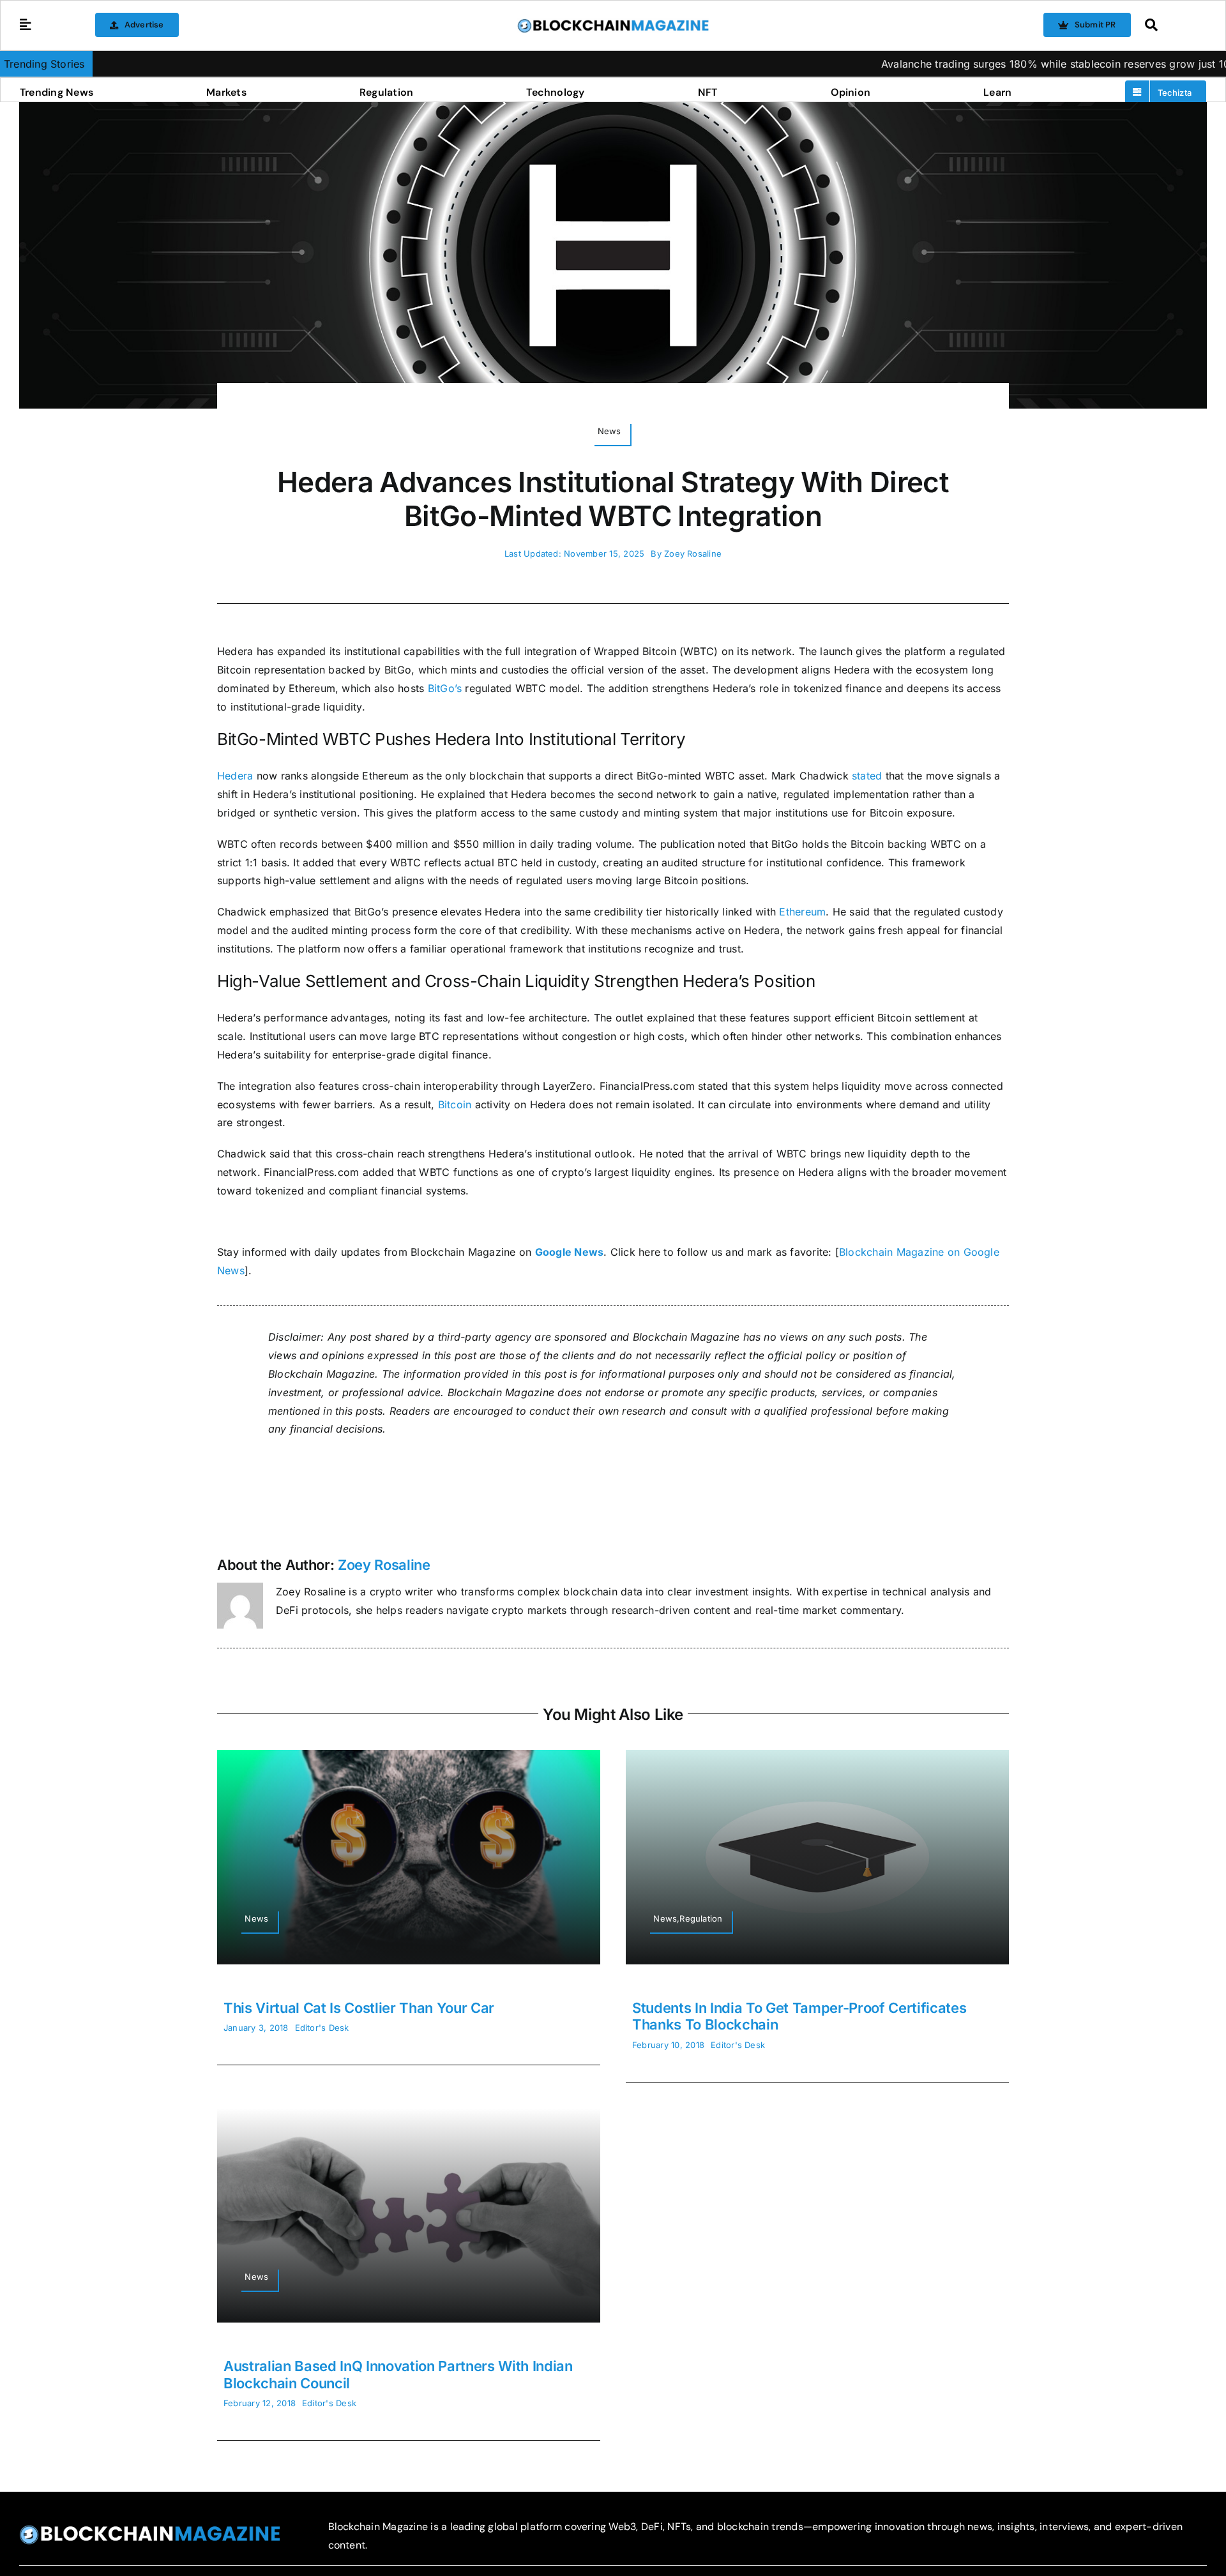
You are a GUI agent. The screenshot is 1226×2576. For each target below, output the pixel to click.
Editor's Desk (322, 2028)
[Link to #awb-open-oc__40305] (1172, 25)
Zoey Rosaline (693, 554)
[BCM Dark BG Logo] (150, 2529)
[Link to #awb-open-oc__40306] (26, 25)
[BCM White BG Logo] (613, 23)
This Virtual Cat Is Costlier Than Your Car (359, 2008)
